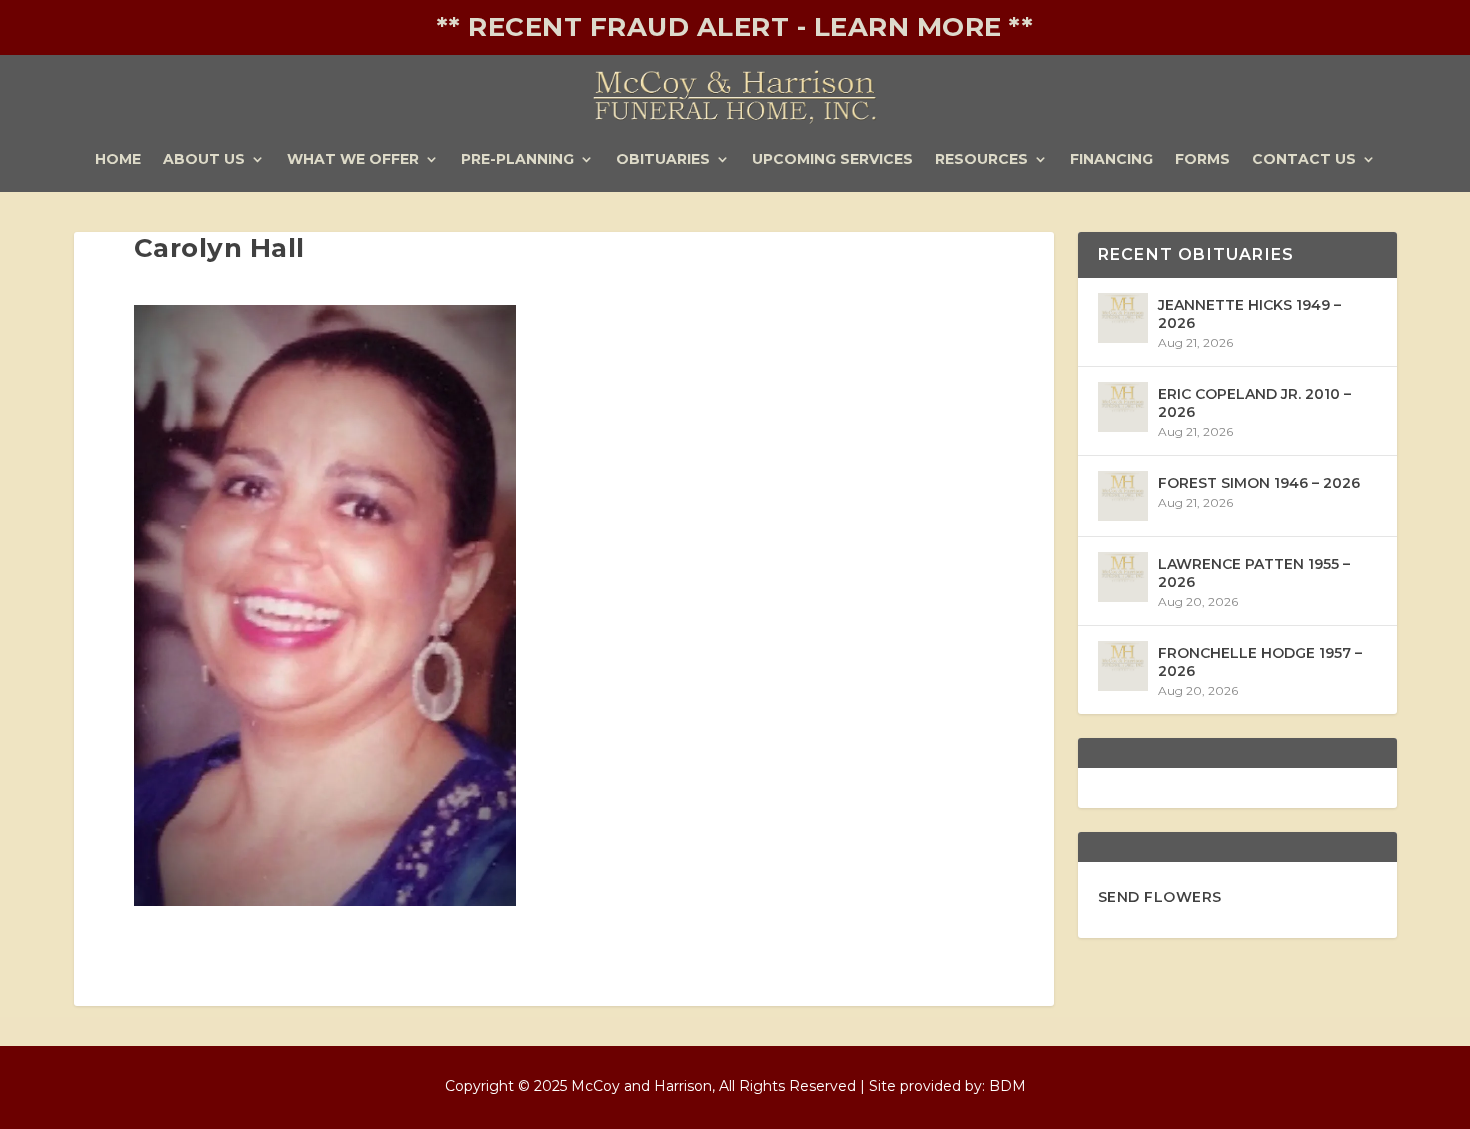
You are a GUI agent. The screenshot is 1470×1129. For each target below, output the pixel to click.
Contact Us (1304, 160)
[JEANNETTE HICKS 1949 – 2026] (1123, 318)
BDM (1007, 1086)
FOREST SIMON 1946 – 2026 (1259, 483)
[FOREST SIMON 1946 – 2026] (1123, 496)
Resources (981, 160)
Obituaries (663, 160)
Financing (1111, 160)
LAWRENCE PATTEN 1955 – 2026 (1254, 573)
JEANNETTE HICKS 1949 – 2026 (1249, 314)
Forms (1202, 160)
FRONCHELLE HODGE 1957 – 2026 (1260, 662)
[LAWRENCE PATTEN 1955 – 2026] (1123, 577)
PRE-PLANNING (517, 160)
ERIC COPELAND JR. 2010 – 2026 (1254, 403)
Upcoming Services (832, 160)
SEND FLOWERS (1160, 897)
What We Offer (353, 160)
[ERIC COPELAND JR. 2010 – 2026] (1123, 407)
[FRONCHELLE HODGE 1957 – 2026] (1123, 666)
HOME (118, 160)
